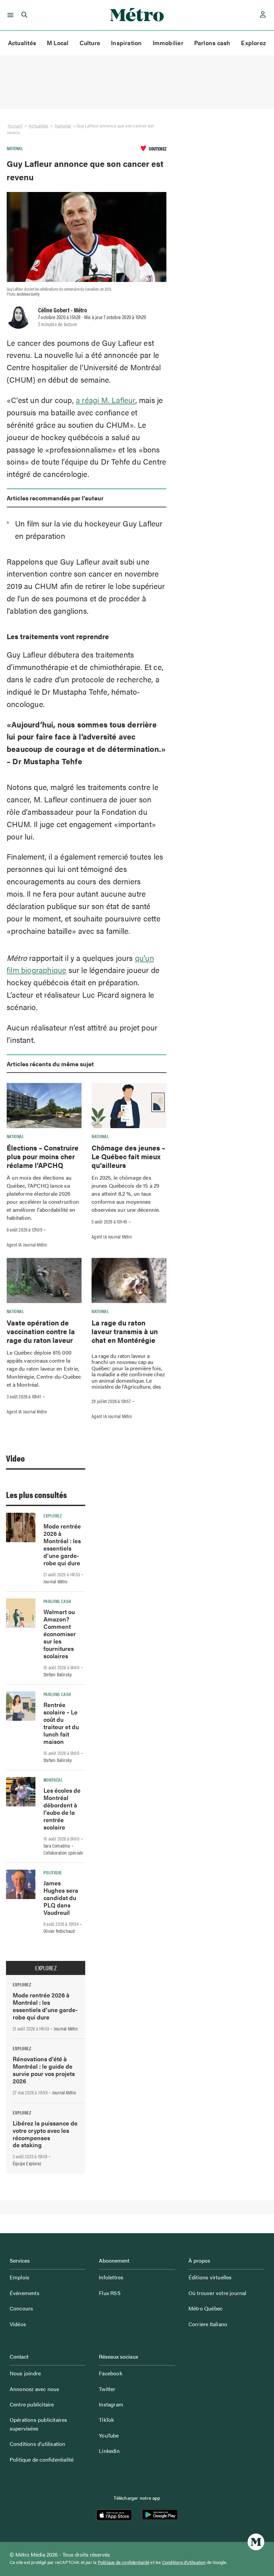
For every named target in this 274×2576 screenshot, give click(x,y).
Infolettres (111, 2277)
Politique (53, 1872)
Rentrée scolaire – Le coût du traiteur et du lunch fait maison (61, 1723)
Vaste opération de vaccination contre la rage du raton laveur (41, 1331)
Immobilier (168, 43)
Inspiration (126, 43)
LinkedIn (109, 2451)
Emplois (20, 2277)
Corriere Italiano (208, 2324)
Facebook (111, 2373)
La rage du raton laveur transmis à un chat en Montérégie (125, 1331)
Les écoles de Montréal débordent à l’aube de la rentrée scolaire (62, 1809)
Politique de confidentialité (42, 2459)
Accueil (15, 126)
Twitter (107, 2389)
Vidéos (18, 2324)
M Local (58, 43)
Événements (25, 2293)
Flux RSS (110, 2293)
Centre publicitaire (32, 2404)
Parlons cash (212, 43)
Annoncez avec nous (35, 2389)
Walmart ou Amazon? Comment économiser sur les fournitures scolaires (60, 1634)
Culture (90, 43)
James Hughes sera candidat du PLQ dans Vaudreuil (61, 1898)
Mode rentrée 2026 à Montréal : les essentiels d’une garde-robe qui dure (62, 1544)
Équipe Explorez (27, 2163)
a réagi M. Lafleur (106, 400)
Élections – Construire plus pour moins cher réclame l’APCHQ (43, 1156)
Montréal (53, 1780)
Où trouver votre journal (218, 2293)
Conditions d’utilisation (38, 2444)
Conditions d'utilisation (184, 2562)
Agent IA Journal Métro (27, 1245)
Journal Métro (55, 1581)
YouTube (109, 2435)
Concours (22, 2308)
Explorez (253, 43)
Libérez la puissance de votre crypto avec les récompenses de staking (45, 2134)
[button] (9, 15)
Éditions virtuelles (210, 2277)
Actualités (22, 43)
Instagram (111, 2404)
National (63, 126)
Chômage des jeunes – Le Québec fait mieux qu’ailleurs (128, 1156)
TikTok (106, 2420)
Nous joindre (25, 2373)
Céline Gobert (54, 310)
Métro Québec (205, 2308)
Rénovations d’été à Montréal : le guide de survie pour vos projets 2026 (44, 2070)
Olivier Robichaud (59, 1931)
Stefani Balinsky (58, 1674)
